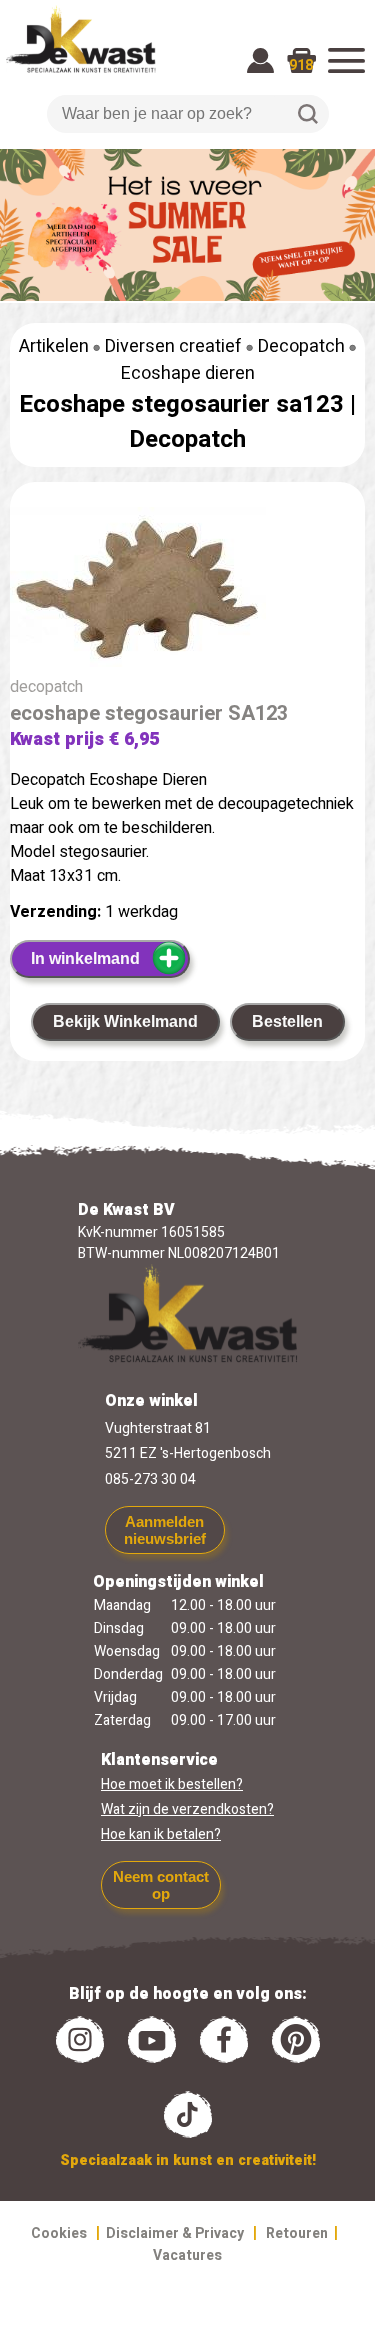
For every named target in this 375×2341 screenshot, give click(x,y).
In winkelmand (85, 958)
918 (301, 65)
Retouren (297, 2233)
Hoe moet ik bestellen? (172, 1784)
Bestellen (287, 1021)
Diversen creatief (173, 346)
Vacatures (187, 2255)
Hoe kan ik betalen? (161, 1834)
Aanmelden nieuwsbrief (165, 1530)
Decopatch (301, 346)
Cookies (59, 2233)
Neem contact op (161, 1885)
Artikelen (54, 346)
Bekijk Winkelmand (125, 1021)
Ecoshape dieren (188, 373)
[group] (187, 591)
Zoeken (308, 114)
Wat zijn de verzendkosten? (187, 1809)
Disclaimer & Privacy (175, 2233)
